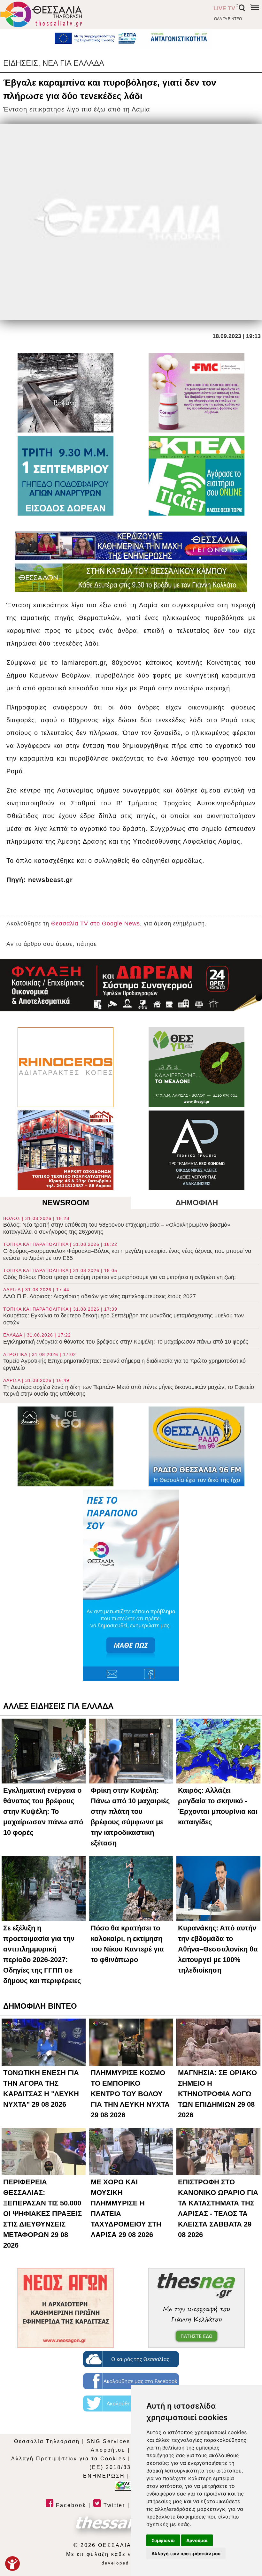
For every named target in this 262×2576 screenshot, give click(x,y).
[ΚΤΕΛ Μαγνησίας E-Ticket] (196, 476)
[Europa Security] (131, 985)
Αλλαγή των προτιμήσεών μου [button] (186, 2553)
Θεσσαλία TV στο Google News (96, 924)
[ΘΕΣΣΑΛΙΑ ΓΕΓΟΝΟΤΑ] (131, 546)
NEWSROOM (66, 1203)
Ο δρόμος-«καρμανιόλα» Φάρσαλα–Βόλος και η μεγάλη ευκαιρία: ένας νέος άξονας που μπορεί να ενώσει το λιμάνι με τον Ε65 (127, 1251)
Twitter (113, 2505)
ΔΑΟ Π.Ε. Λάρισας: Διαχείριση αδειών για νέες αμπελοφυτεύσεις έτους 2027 (100, 1293)
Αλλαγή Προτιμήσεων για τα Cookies (69, 2459)
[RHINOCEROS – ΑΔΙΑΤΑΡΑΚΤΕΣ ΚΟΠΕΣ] (65, 1067)
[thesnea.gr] (196, 2308)
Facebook (70, 2505)
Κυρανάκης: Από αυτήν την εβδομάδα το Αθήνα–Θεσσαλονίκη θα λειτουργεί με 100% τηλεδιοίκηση (218, 1949)
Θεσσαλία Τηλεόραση (47, 2441)
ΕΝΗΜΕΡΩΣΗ (104, 2476)
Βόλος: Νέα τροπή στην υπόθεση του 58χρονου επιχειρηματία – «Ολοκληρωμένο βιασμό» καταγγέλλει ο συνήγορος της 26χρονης (117, 1225)
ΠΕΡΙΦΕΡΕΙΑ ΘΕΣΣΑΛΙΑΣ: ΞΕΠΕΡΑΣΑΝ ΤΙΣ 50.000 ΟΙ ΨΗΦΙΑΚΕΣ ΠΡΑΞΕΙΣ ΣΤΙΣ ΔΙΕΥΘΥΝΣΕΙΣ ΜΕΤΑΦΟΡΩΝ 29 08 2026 (42, 2214)
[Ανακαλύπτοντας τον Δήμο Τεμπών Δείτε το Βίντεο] (65, 393)
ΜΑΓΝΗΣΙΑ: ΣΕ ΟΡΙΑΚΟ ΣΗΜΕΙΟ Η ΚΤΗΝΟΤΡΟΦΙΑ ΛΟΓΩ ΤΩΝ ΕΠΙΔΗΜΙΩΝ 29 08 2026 (217, 2094)
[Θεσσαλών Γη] (131, 578)
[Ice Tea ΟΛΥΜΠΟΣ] (65, 1446)
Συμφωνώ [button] (163, 2540)
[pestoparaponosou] (131, 1585)
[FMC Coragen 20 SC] (196, 393)
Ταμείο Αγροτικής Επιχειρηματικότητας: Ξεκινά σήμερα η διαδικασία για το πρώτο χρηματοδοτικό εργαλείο (124, 1361)
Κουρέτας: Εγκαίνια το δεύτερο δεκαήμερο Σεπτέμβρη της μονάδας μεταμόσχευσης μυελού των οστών (123, 1316)
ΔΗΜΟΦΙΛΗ (197, 1203)
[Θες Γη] (196, 1067)
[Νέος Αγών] (65, 2308)
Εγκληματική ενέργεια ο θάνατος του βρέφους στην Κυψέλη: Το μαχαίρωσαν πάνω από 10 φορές (126, 1339)
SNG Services (108, 2441)
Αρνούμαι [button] (197, 2540)
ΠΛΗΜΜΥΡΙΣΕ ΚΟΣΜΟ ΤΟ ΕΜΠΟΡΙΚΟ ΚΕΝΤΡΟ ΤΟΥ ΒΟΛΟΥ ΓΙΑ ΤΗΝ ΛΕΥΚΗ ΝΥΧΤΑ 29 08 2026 (130, 2094)
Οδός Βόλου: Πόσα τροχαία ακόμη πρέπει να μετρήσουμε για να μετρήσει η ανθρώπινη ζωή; (119, 1274)
